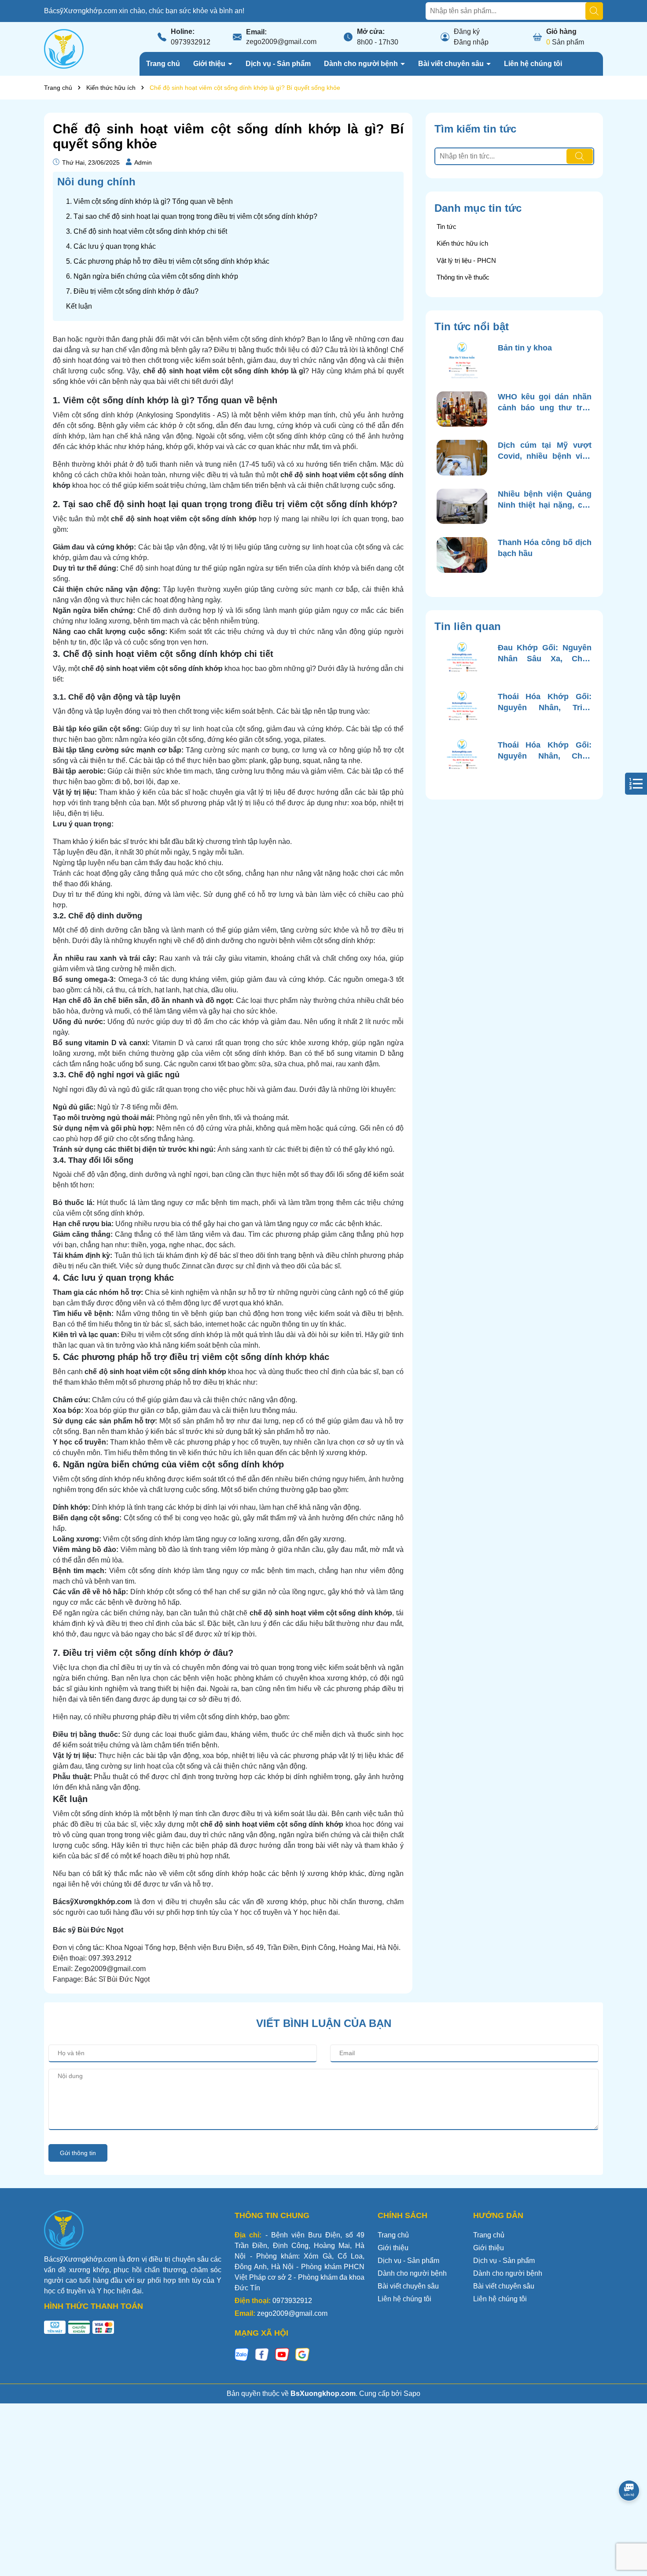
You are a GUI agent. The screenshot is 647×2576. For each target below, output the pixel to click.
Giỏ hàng (561, 31)
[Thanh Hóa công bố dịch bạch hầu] (462, 555)
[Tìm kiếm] (594, 11)
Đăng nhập (471, 42)
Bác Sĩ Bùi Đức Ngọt (117, 1979)
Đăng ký (467, 31)
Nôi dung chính (96, 182)
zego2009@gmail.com (281, 42)
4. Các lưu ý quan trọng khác (111, 246)
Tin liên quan (468, 626)
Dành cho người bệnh (362, 64)
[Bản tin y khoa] (462, 360)
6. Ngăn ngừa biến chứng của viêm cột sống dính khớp (152, 276)
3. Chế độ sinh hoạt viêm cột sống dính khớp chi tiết (147, 231)
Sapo (412, 2394)
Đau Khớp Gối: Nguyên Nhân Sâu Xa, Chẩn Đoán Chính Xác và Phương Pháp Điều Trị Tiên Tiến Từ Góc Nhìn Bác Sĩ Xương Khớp (545, 654)
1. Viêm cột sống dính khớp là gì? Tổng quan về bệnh (149, 201)
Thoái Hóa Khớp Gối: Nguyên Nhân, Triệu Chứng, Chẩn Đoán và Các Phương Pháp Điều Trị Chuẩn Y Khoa (545, 703)
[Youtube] (282, 2354)
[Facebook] (262, 2354)
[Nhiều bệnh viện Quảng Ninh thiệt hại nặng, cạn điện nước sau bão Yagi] (462, 507)
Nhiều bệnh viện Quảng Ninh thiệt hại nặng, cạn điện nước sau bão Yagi (545, 500)
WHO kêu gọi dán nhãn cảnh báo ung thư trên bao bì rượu (545, 403)
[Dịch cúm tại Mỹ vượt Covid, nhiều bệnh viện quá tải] (462, 458)
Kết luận (79, 306)
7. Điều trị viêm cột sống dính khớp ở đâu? (132, 291)
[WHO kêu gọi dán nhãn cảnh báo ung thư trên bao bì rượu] (462, 409)
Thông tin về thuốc (463, 277)
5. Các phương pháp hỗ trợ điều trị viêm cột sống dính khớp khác (168, 261)
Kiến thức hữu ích (462, 243)
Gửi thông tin (78, 2153)
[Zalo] (242, 2354)
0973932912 (191, 42)
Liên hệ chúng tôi (533, 64)
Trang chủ (163, 64)
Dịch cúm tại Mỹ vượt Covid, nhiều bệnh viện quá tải (545, 451)
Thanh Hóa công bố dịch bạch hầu (545, 548)
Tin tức (447, 227)
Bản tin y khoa (525, 348)
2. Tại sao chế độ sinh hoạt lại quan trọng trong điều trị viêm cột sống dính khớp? (192, 216)
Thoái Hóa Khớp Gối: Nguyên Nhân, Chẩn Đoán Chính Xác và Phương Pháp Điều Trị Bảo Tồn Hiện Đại (545, 751)
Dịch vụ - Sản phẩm (278, 64)
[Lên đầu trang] (629, 2523)
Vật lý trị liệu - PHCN (466, 260)
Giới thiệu (210, 64)
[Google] (302, 2354)
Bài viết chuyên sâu (452, 64)
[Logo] (64, 48)
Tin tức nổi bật (472, 326)
